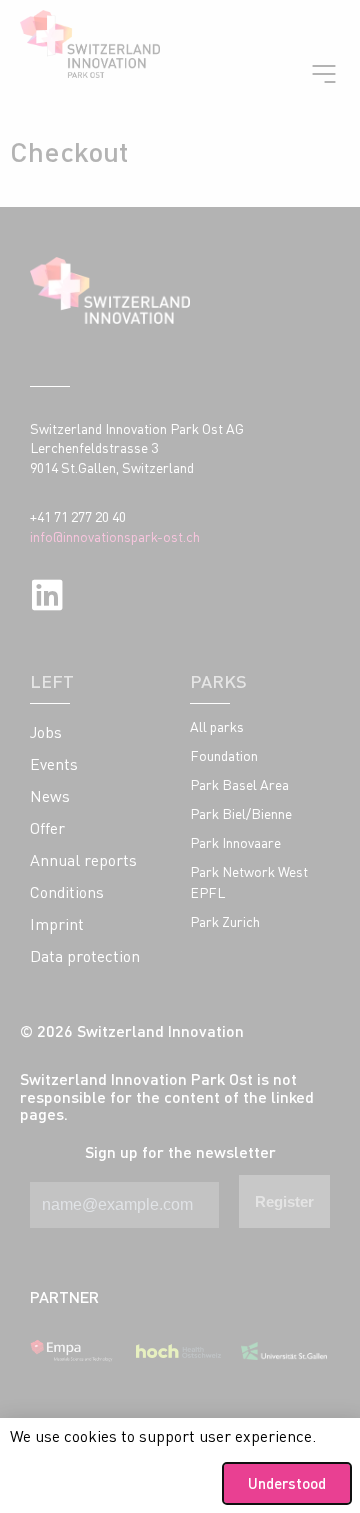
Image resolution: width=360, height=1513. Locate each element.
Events (54, 764)
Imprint (57, 924)
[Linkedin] (47, 594)
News (50, 796)
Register (284, 1201)
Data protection (85, 956)
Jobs (46, 732)
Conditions (67, 892)
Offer (47, 828)
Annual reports (83, 860)
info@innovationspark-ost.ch (115, 536)
